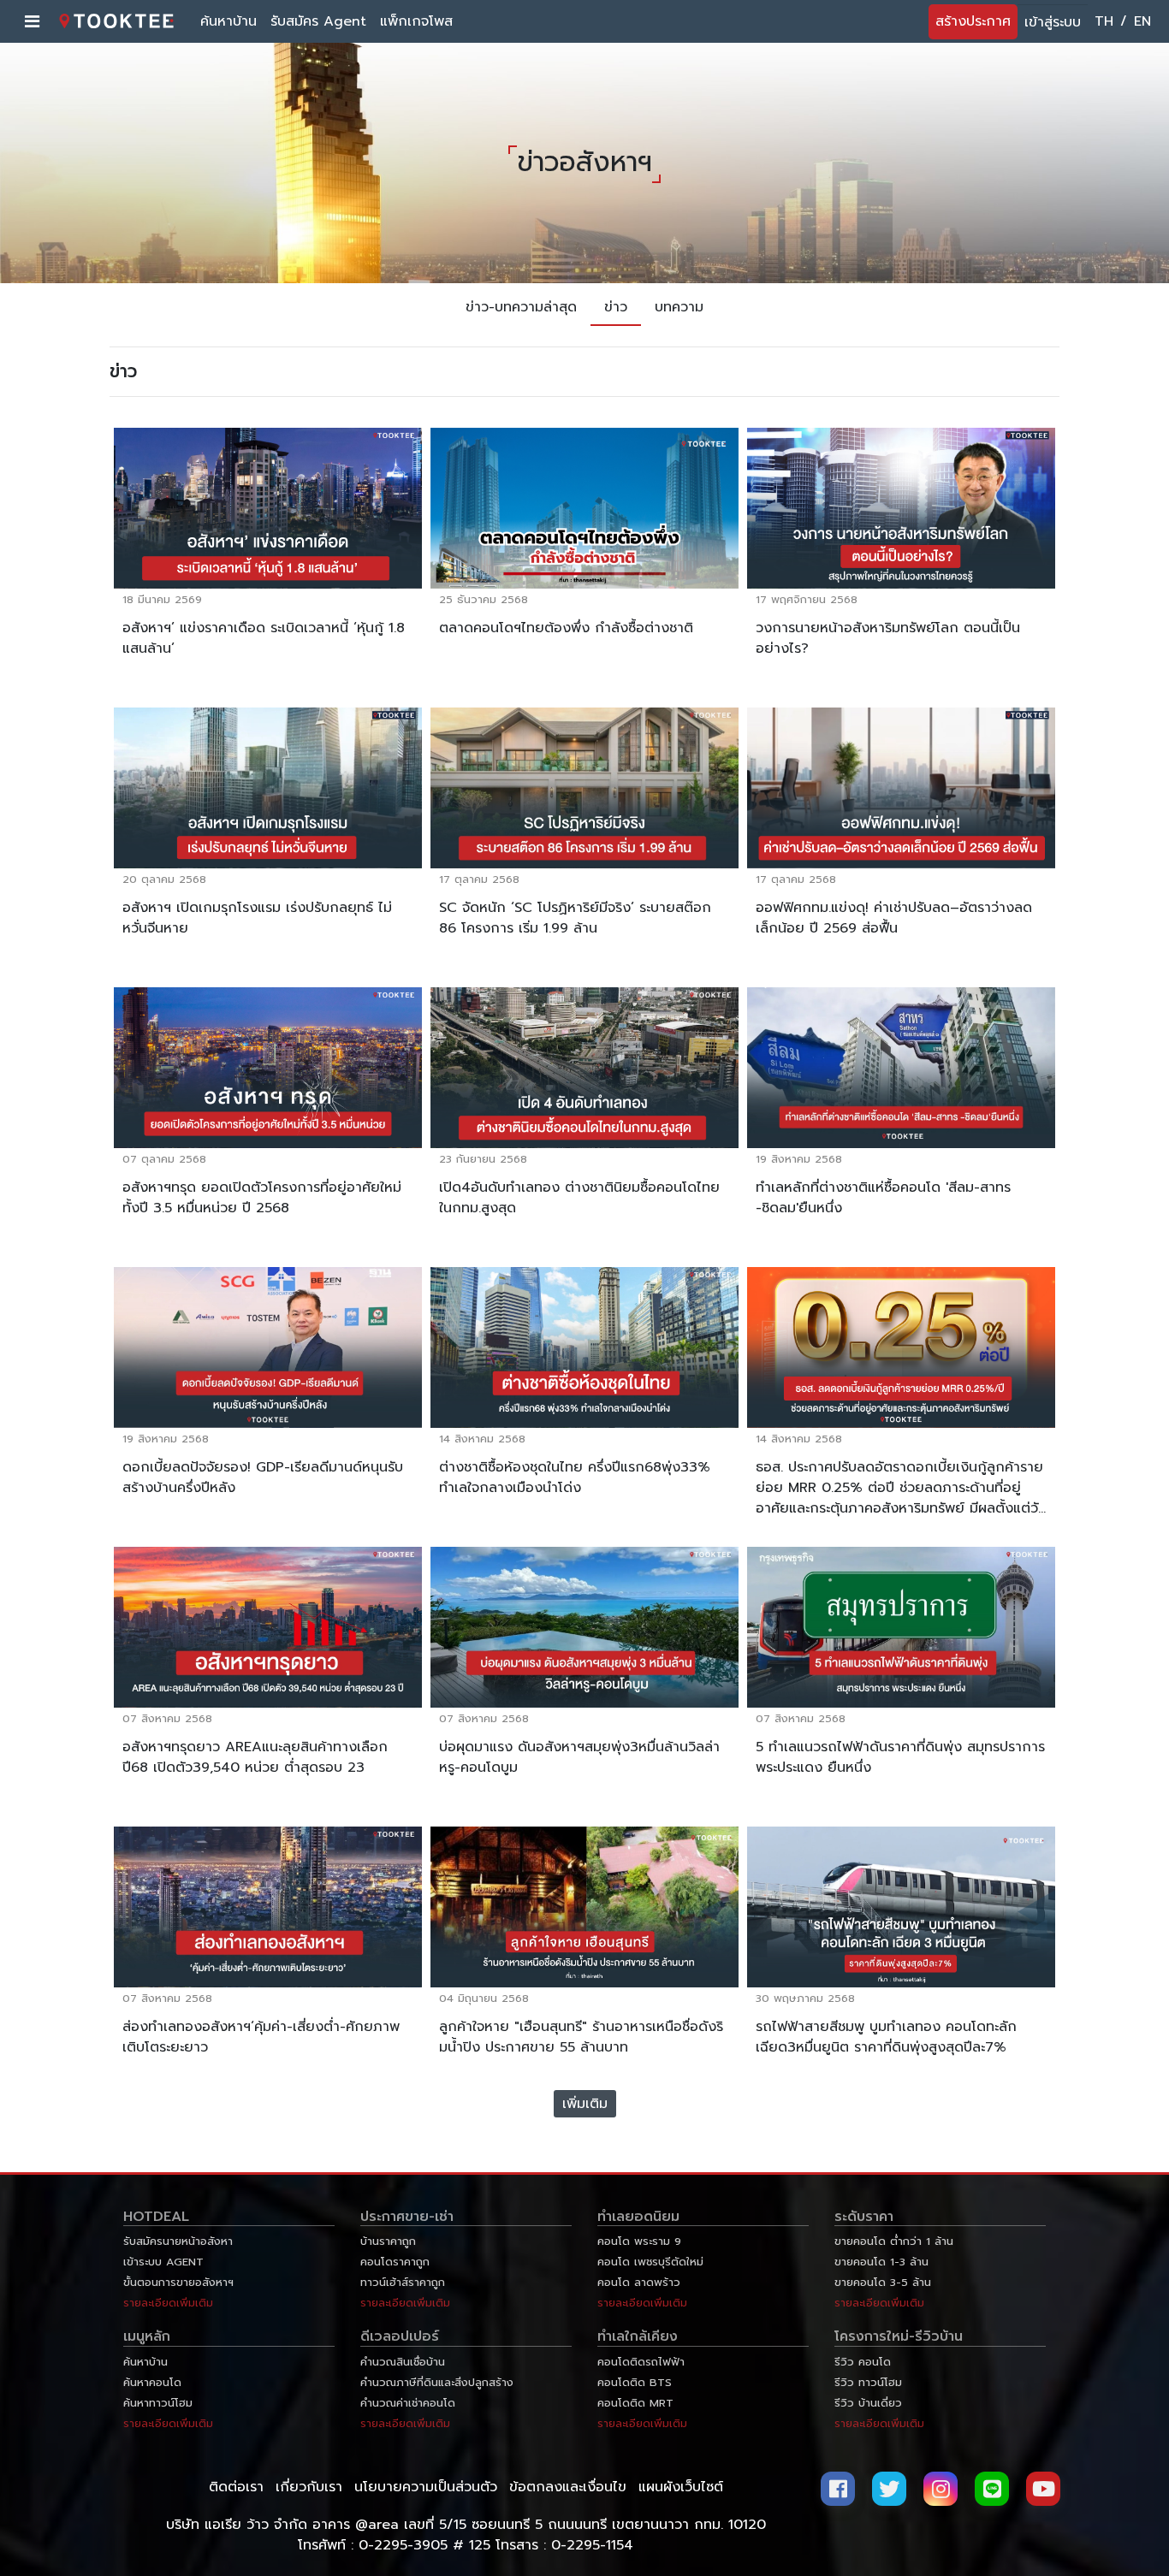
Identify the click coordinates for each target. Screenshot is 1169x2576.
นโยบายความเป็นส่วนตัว (426, 2487)
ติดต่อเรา (236, 2487)
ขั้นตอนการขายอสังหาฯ (178, 2282)
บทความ (679, 307)
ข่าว (616, 307)
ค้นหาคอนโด (152, 2382)
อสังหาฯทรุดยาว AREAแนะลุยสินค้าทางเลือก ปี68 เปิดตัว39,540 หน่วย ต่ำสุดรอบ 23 (255, 1757)
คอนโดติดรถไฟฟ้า (641, 2362)
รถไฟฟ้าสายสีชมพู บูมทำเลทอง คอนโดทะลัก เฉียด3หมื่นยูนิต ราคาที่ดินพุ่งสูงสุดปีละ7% (886, 2037)
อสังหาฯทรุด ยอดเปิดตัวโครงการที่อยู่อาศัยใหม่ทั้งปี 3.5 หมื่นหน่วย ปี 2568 (262, 1198)
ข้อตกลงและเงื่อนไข (568, 2487)
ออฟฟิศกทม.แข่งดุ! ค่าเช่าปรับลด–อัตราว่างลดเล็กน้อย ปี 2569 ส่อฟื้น (894, 918)
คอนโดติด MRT (635, 2403)
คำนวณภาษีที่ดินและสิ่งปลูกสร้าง (437, 2382)
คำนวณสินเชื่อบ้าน (403, 2362)
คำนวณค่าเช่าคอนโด (408, 2403)
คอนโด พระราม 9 (639, 2241)
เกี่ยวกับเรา (309, 2487)
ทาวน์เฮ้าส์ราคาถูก (403, 2282)
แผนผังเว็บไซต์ (681, 2487)
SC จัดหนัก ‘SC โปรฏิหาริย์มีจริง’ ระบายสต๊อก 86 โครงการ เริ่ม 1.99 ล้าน (575, 918)
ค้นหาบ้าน (228, 21)
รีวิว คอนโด (863, 2362)
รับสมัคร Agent (318, 21)
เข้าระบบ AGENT (163, 2262)
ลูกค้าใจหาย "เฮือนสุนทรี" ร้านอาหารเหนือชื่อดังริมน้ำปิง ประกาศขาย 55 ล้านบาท (581, 2037)
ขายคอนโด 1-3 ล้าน (881, 2262)
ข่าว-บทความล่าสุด (521, 307)
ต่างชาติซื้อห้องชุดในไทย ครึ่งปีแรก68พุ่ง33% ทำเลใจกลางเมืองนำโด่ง (575, 1477)
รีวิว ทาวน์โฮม (868, 2382)
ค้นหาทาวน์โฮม (158, 2403)
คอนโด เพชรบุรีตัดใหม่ (650, 2262)
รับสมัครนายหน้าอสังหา (178, 2241)
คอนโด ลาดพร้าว (639, 2282)
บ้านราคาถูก (388, 2241)
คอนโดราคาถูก (395, 2262)
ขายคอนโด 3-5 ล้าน (883, 2282)
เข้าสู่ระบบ (1053, 22)
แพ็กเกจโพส (416, 21)
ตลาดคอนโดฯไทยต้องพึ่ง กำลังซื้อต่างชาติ (566, 628)
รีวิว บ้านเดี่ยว (868, 2403)
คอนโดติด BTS (635, 2382)
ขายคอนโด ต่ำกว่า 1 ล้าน (894, 2241)
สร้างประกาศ (973, 21)
